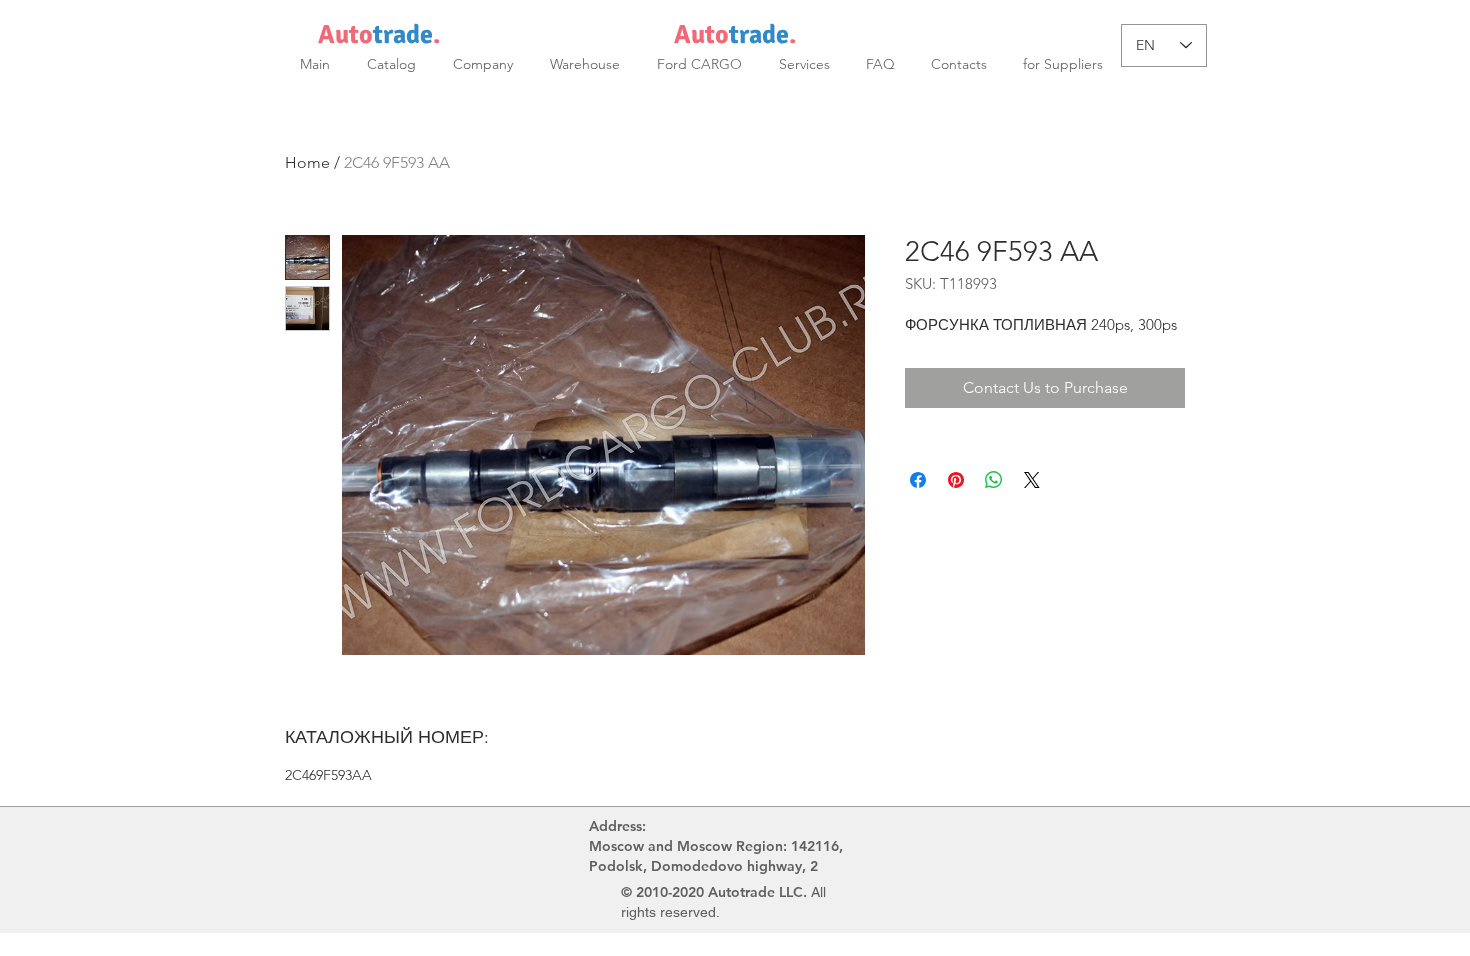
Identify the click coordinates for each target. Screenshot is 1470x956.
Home (307, 162)
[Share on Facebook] (918, 480)
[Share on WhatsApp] (994, 480)
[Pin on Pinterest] (956, 480)
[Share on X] (1032, 480)
